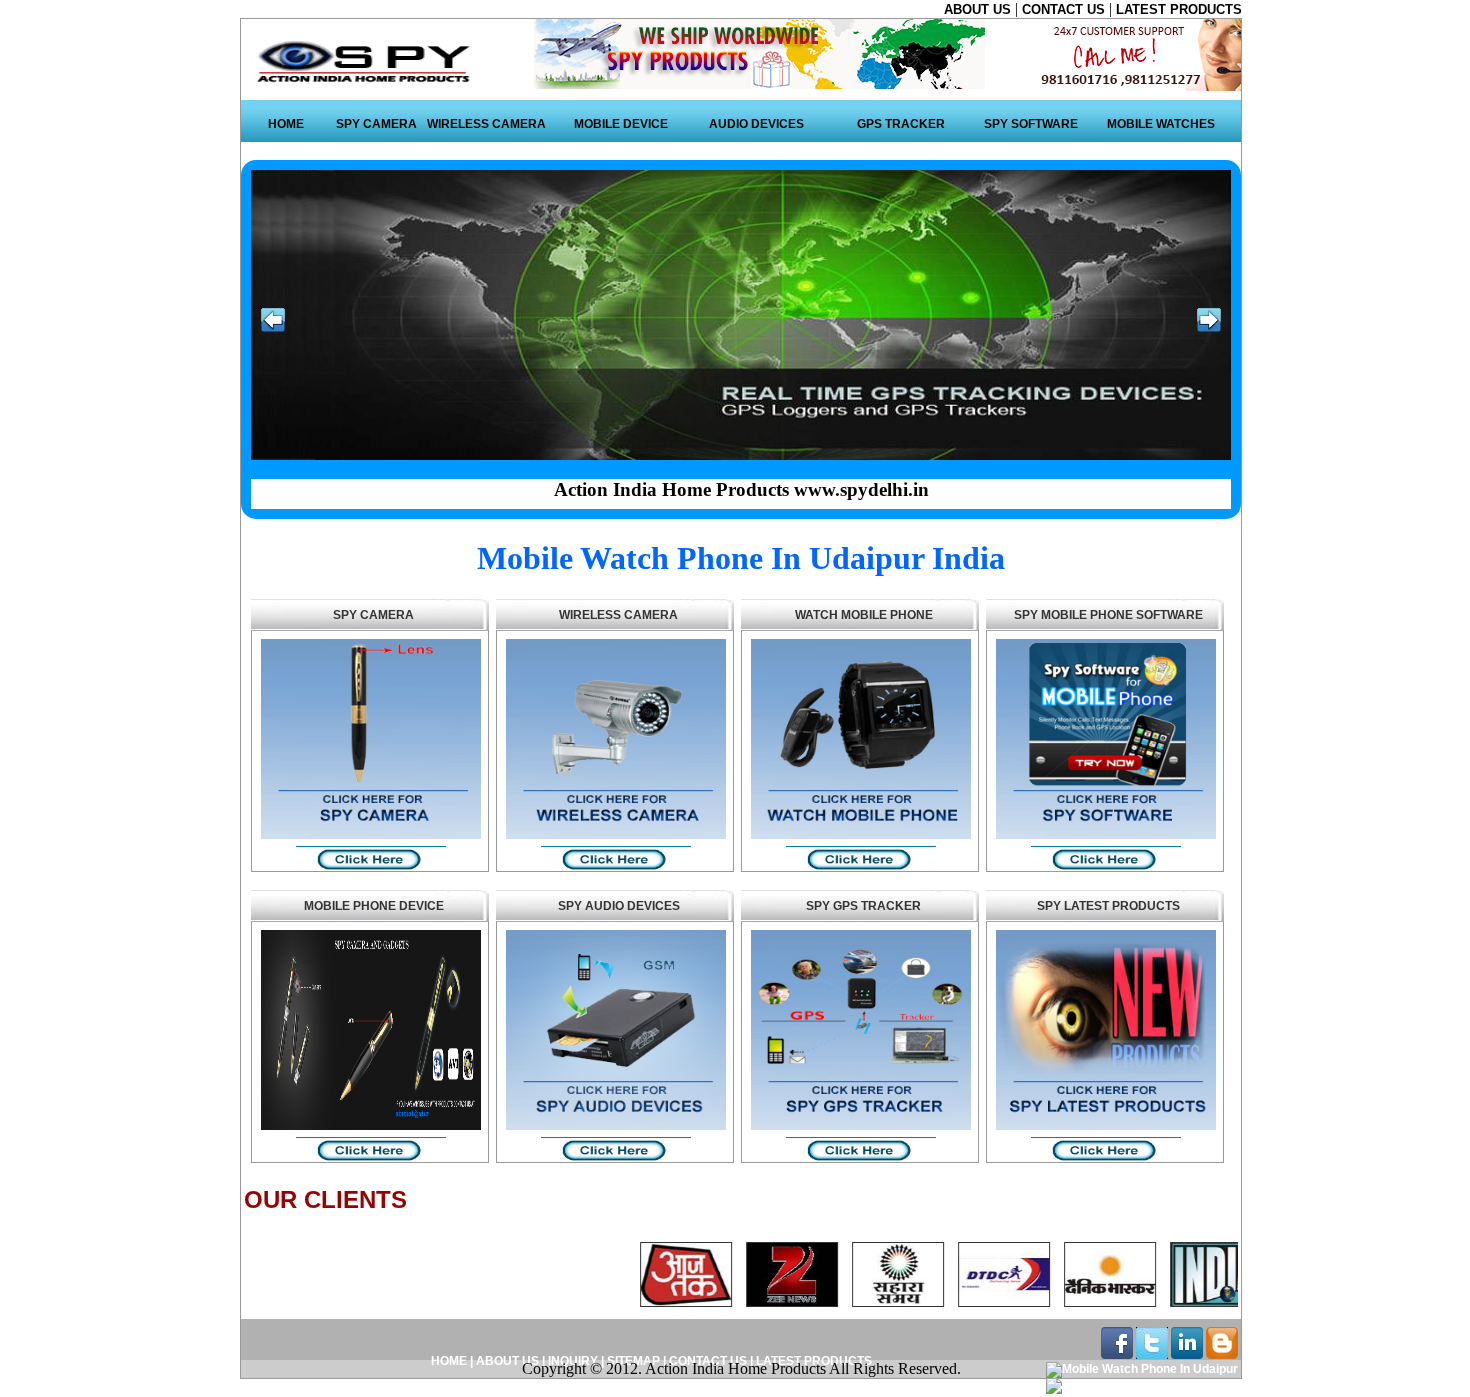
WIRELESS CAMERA (486, 124)
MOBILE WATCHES (1161, 124)
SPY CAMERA (376, 124)
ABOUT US (979, 9)
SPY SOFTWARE (1031, 124)
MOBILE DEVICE (621, 124)
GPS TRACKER (901, 124)
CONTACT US (1065, 9)
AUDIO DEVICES (756, 124)
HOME (286, 124)
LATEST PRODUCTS (1179, 9)
